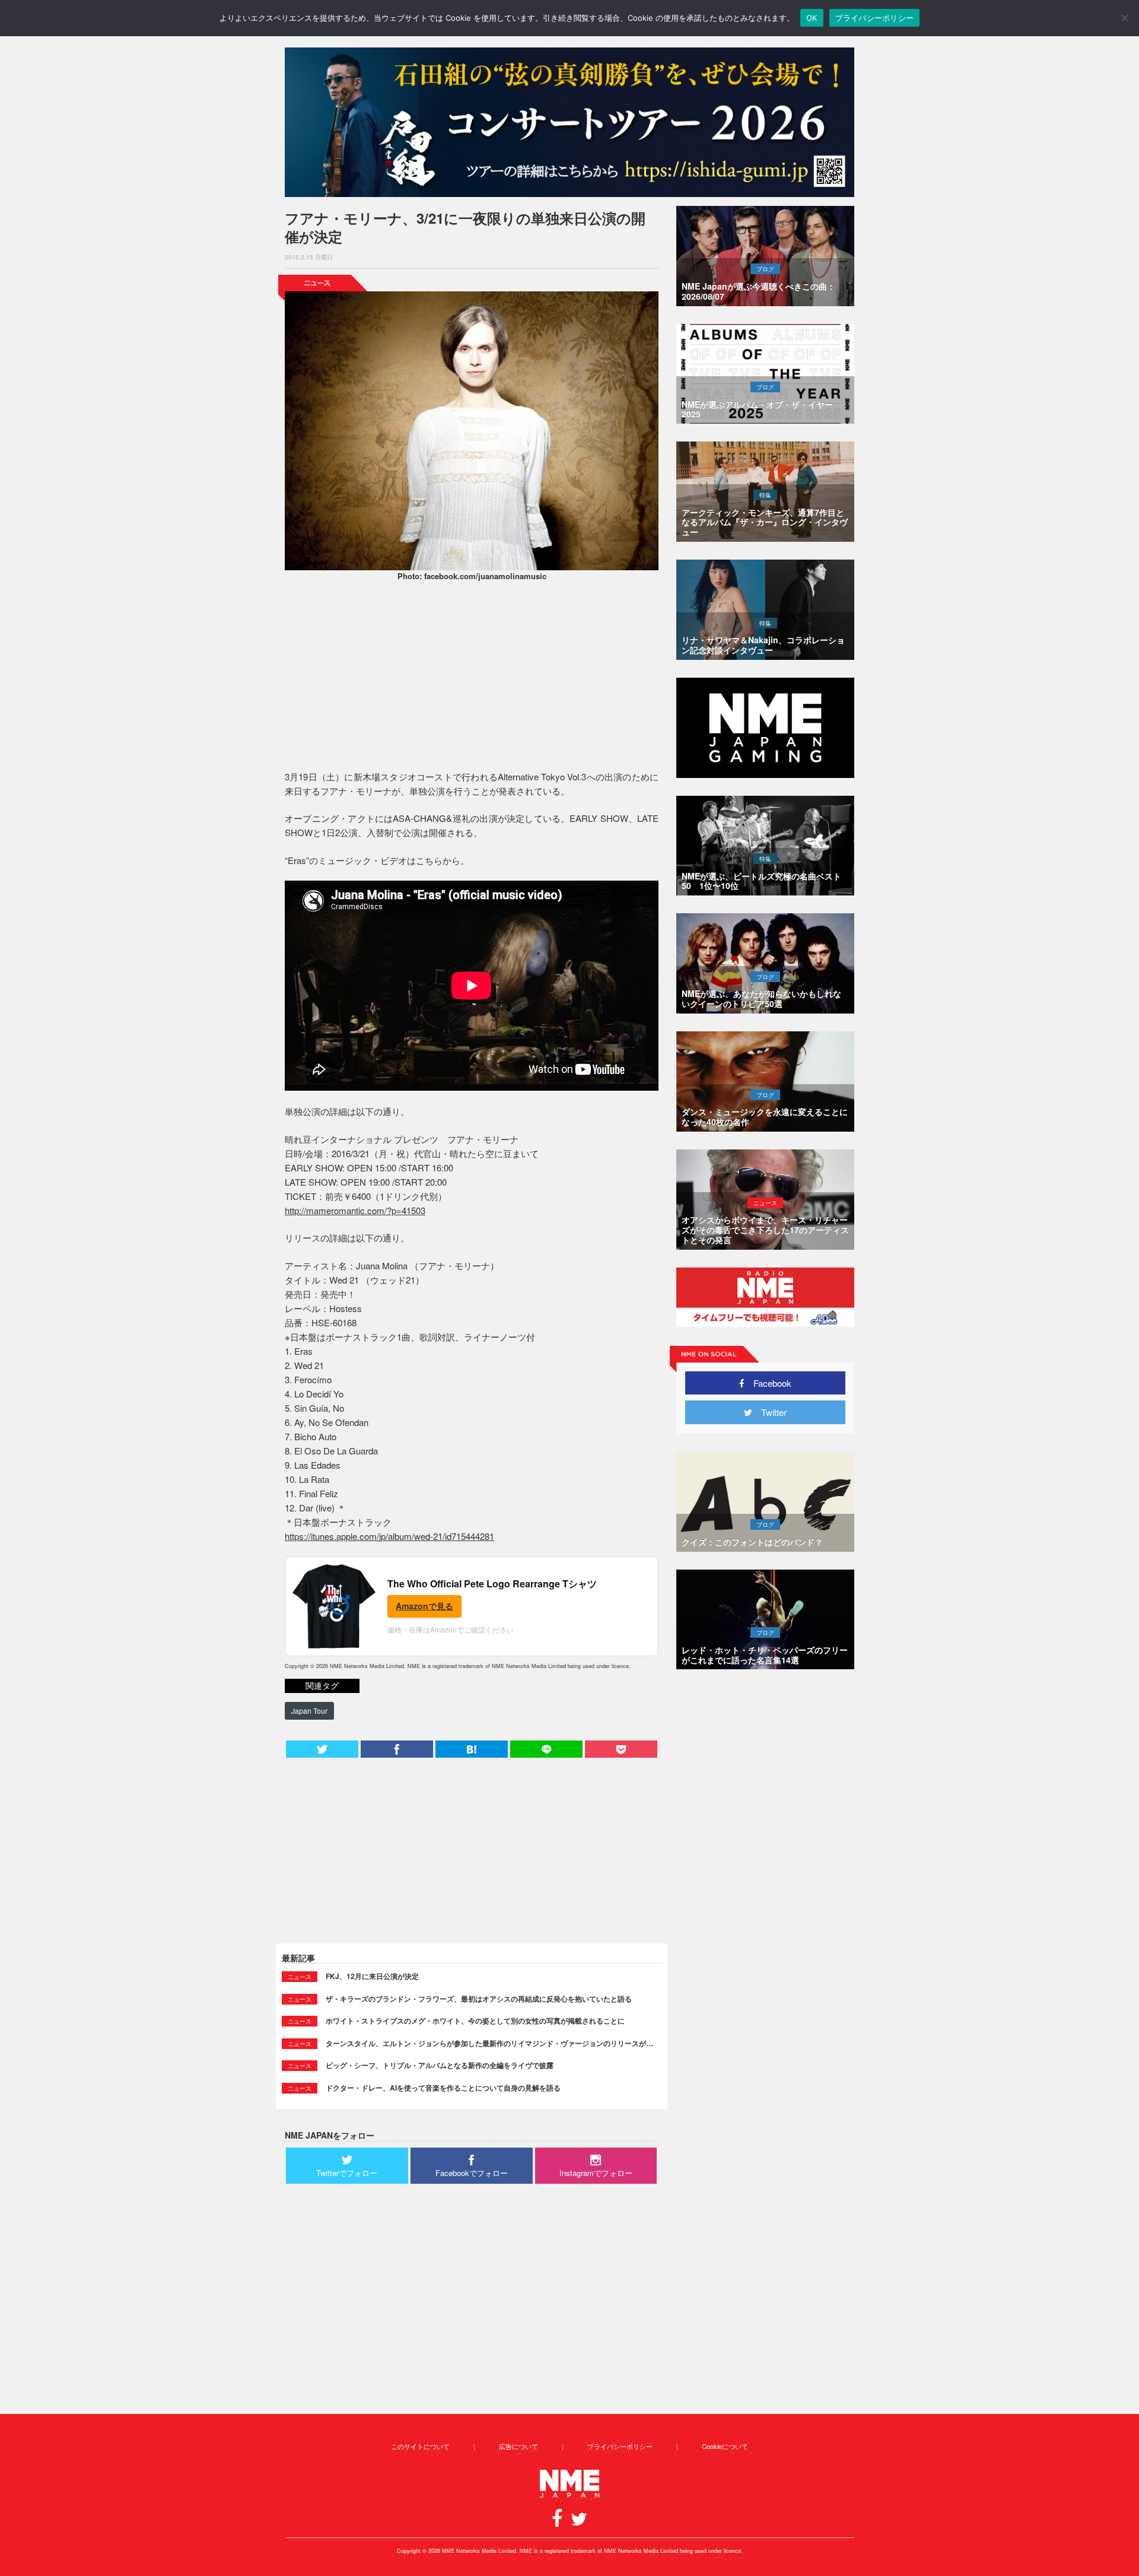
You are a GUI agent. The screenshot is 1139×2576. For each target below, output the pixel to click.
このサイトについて (420, 2446)
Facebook (768, 1383)
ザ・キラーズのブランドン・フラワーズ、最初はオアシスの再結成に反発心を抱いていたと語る (479, 1999)
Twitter (769, 1412)
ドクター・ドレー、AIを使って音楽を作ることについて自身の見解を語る (443, 2088)
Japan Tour (309, 1711)
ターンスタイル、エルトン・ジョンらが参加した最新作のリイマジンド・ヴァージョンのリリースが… (489, 2043)
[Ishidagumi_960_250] (569, 122)
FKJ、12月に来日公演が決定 (372, 1976)
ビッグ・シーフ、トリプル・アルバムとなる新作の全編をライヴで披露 (440, 2065)
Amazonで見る (424, 1606)
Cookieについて (725, 2446)
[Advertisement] (472, 678)
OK (812, 18)
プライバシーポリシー (620, 2446)
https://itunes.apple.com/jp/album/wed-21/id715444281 (389, 1536)
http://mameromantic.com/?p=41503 (355, 1210)
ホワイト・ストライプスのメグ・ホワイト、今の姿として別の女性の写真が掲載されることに (475, 2021)
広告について (518, 2446)
